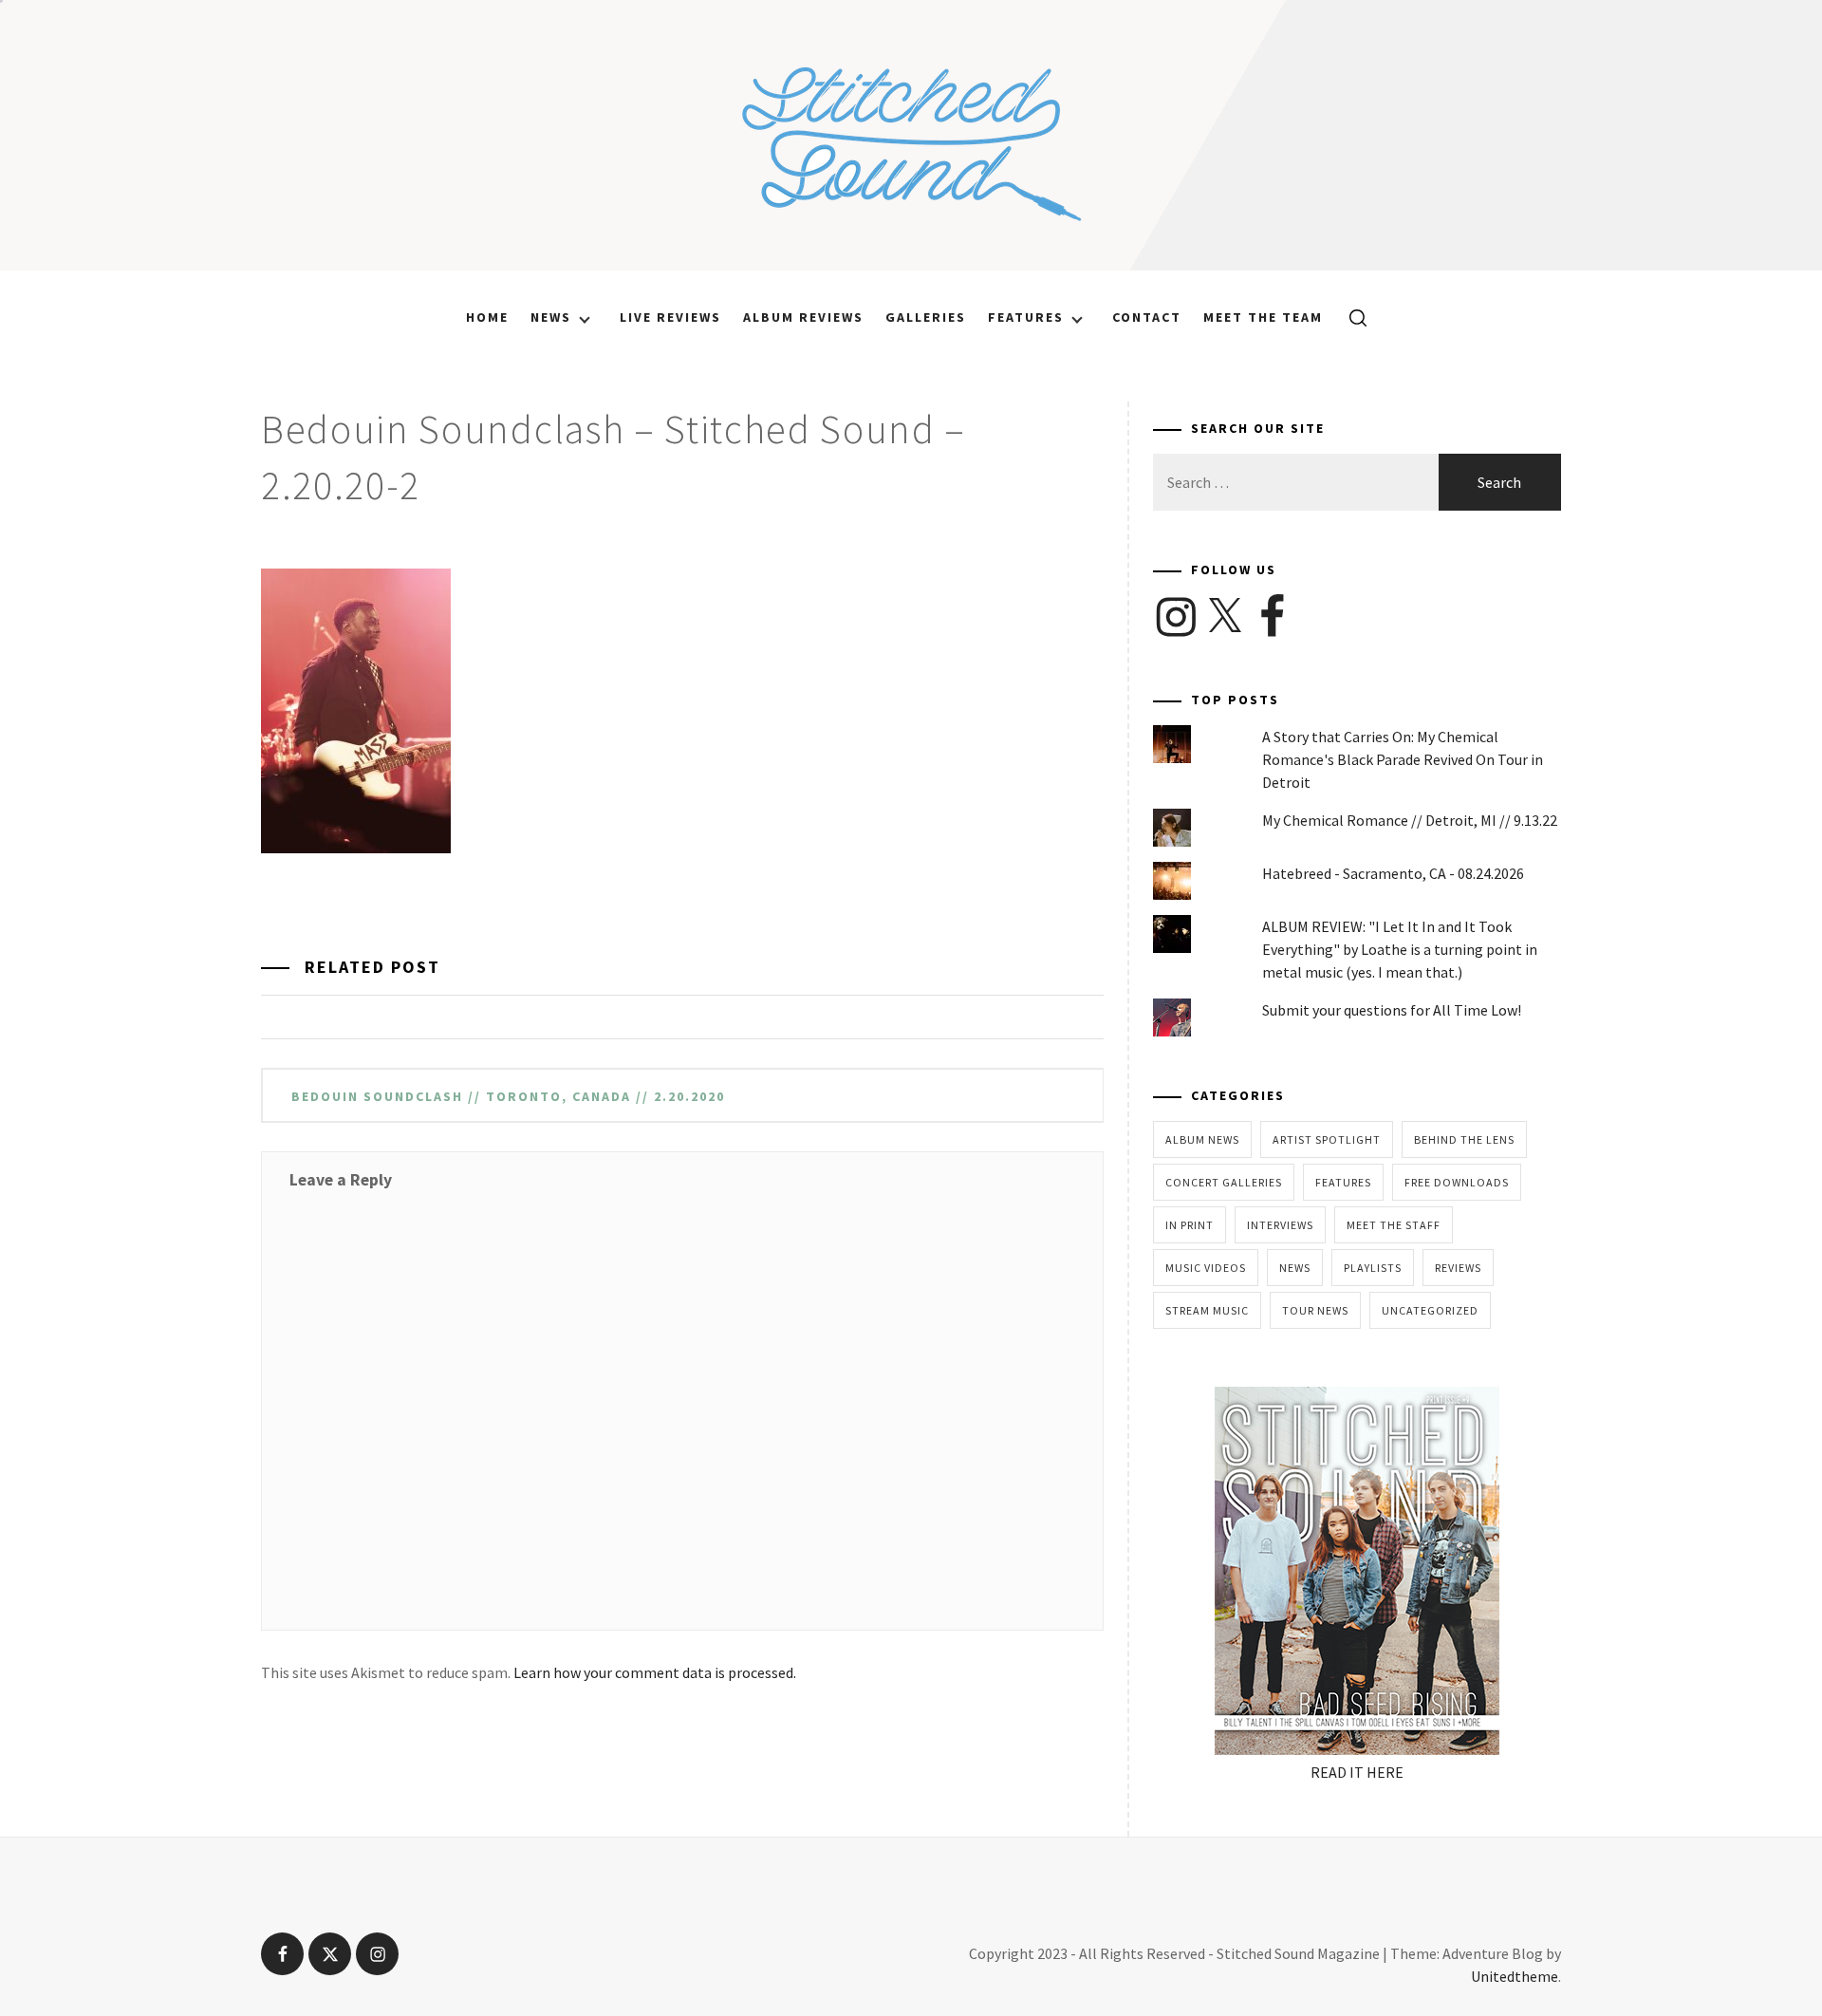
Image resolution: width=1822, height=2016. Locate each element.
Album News (1202, 1139)
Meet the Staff (1394, 1225)
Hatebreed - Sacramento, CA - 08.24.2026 (1393, 873)
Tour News (1315, 1310)
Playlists (1373, 1268)
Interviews (1280, 1225)
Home (487, 317)
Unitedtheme (1515, 1976)
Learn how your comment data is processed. (655, 1672)
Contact (1147, 317)
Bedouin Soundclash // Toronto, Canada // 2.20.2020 (508, 1096)
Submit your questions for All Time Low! (1392, 1010)
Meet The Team (1263, 317)
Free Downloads (1457, 1182)
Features (1026, 317)
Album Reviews (803, 317)
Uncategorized (1430, 1310)
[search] (1351, 317)
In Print (1190, 1225)
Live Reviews (670, 317)
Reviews (1458, 1268)
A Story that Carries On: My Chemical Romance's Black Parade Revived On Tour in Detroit (1403, 759)
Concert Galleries (1224, 1182)
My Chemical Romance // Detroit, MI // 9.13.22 (1410, 820)
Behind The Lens (1464, 1139)
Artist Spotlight (1327, 1139)
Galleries (926, 317)
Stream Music (1207, 1310)
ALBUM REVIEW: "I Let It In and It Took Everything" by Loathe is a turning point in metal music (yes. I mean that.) (1400, 949)
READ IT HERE (1357, 1772)
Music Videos (1206, 1268)
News (551, 317)
